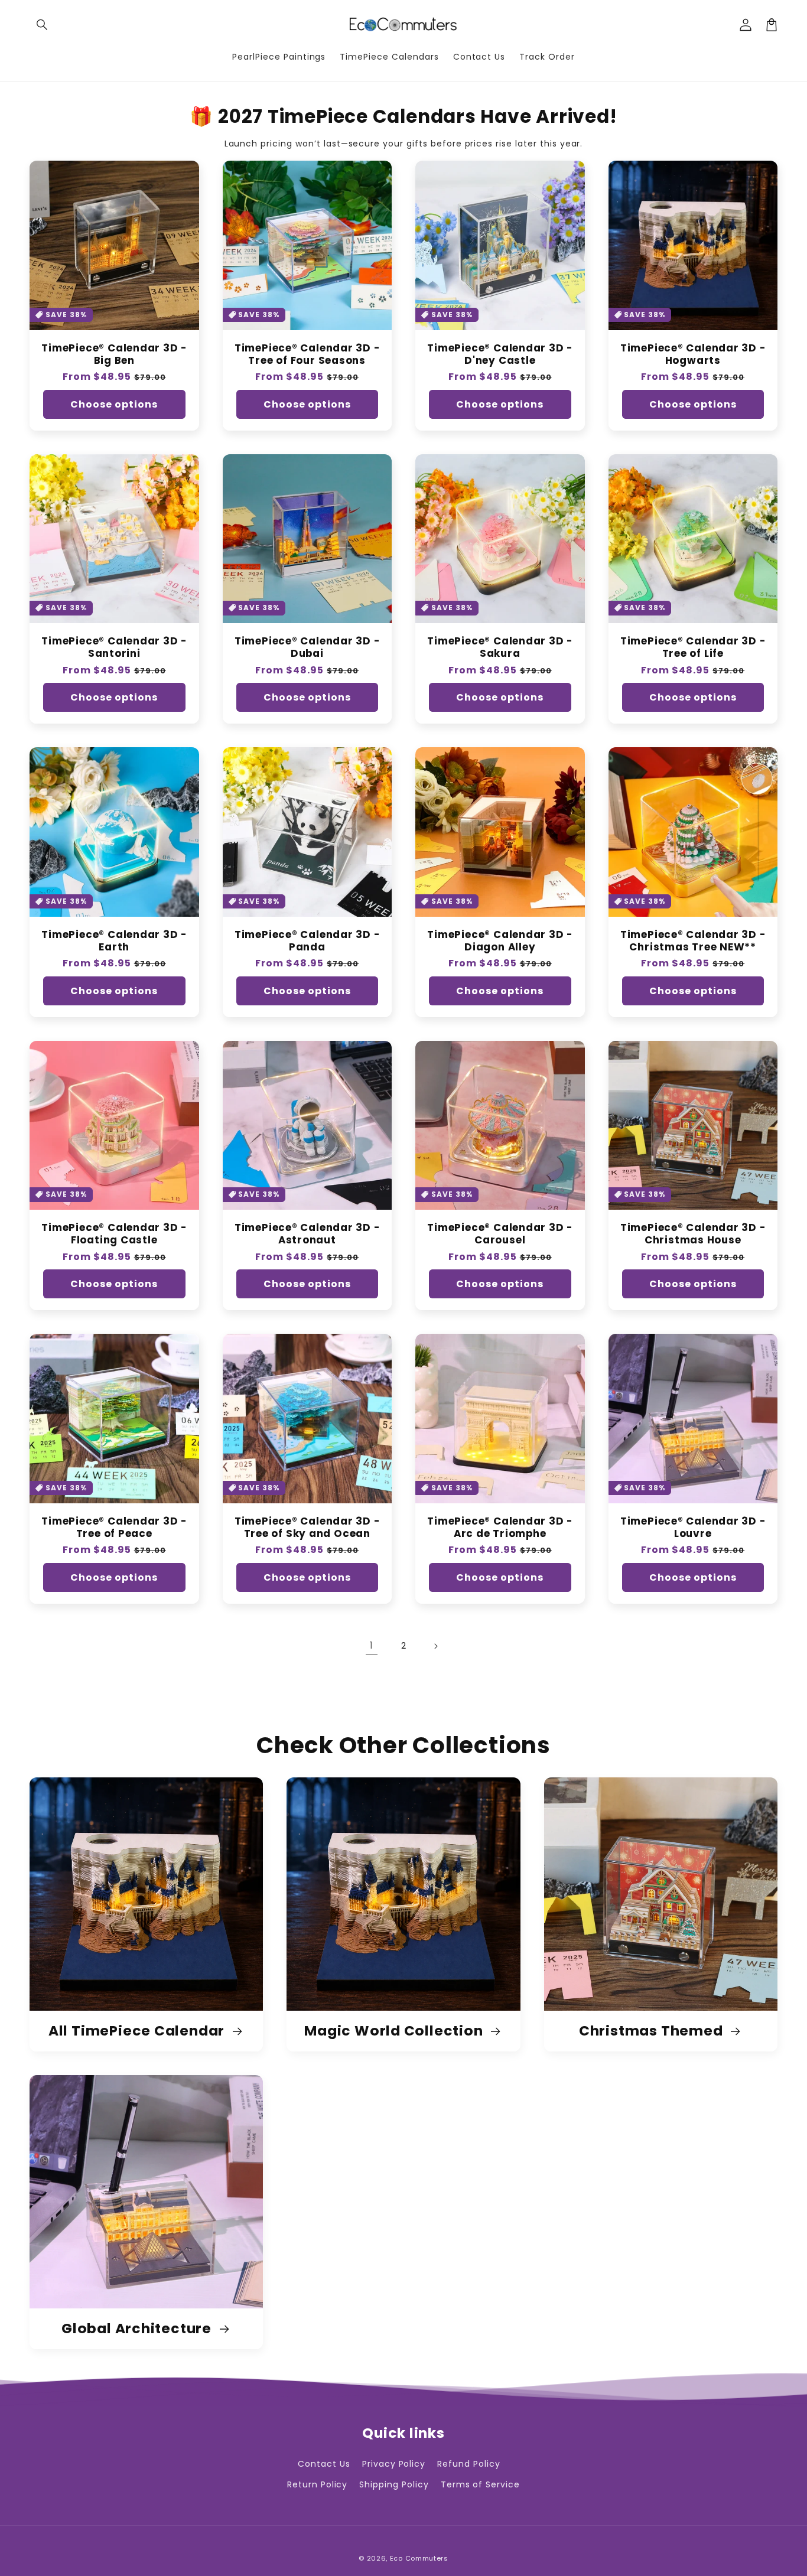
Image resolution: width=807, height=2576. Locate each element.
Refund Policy (468, 2464)
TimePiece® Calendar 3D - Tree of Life (693, 647)
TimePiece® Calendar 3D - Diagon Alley (500, 941)
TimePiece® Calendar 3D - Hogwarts (693, 354)
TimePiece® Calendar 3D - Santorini (114, 647)
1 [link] (372, 1645)
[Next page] (435, 1646)
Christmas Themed (653, 2031)
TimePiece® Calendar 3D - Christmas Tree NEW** (693, 941)
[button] (43, 25)
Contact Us (324, 2464)
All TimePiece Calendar (138, 2031)
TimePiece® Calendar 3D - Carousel (500, 1234)
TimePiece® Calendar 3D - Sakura (500, 647)
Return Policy (317, 2484)
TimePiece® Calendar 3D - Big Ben (114, 354)
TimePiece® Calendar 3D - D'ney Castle (500, 354)
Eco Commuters (419, 2558)
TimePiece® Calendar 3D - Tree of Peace (114, 1528)
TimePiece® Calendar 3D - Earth (114, 941)
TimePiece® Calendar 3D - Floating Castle (114, 1234)
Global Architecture (138, 2329)
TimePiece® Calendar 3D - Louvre (693, 1528)
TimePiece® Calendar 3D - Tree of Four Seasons (307, 354)
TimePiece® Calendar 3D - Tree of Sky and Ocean (307, 1528)
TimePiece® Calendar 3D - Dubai (307, 647)
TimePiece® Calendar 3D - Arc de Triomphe (500, 1528)
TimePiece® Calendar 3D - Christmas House (693, 1234)
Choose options (114, 404)
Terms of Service (480, 2484)
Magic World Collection (395, 2031)
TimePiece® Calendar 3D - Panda (307, 941)
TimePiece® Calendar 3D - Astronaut (307, 1234)
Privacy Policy (394, 2464)
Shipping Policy (394, 2484)
